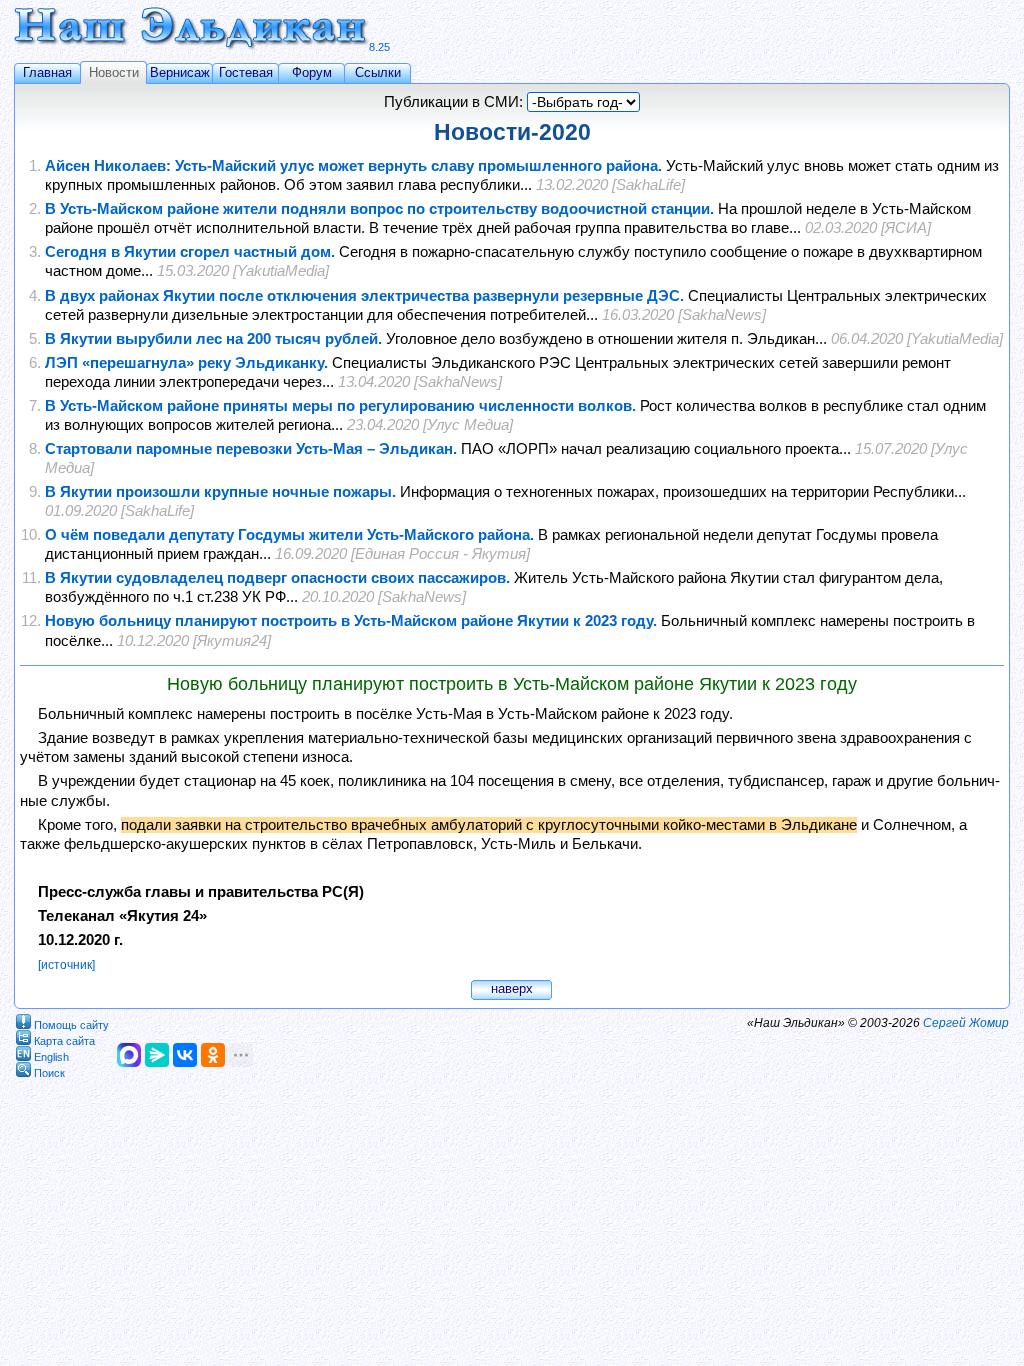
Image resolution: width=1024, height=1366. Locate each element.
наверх (512, 988)
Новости (114, 72)
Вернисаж (180, 72)
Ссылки (378, 72)
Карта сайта (64, 1040)
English (51, 1056)
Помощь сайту (71, 1024)
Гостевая (246, 72)
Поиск (49, 1072)
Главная (47, 72)
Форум (312, 72)
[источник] (66, 965)
